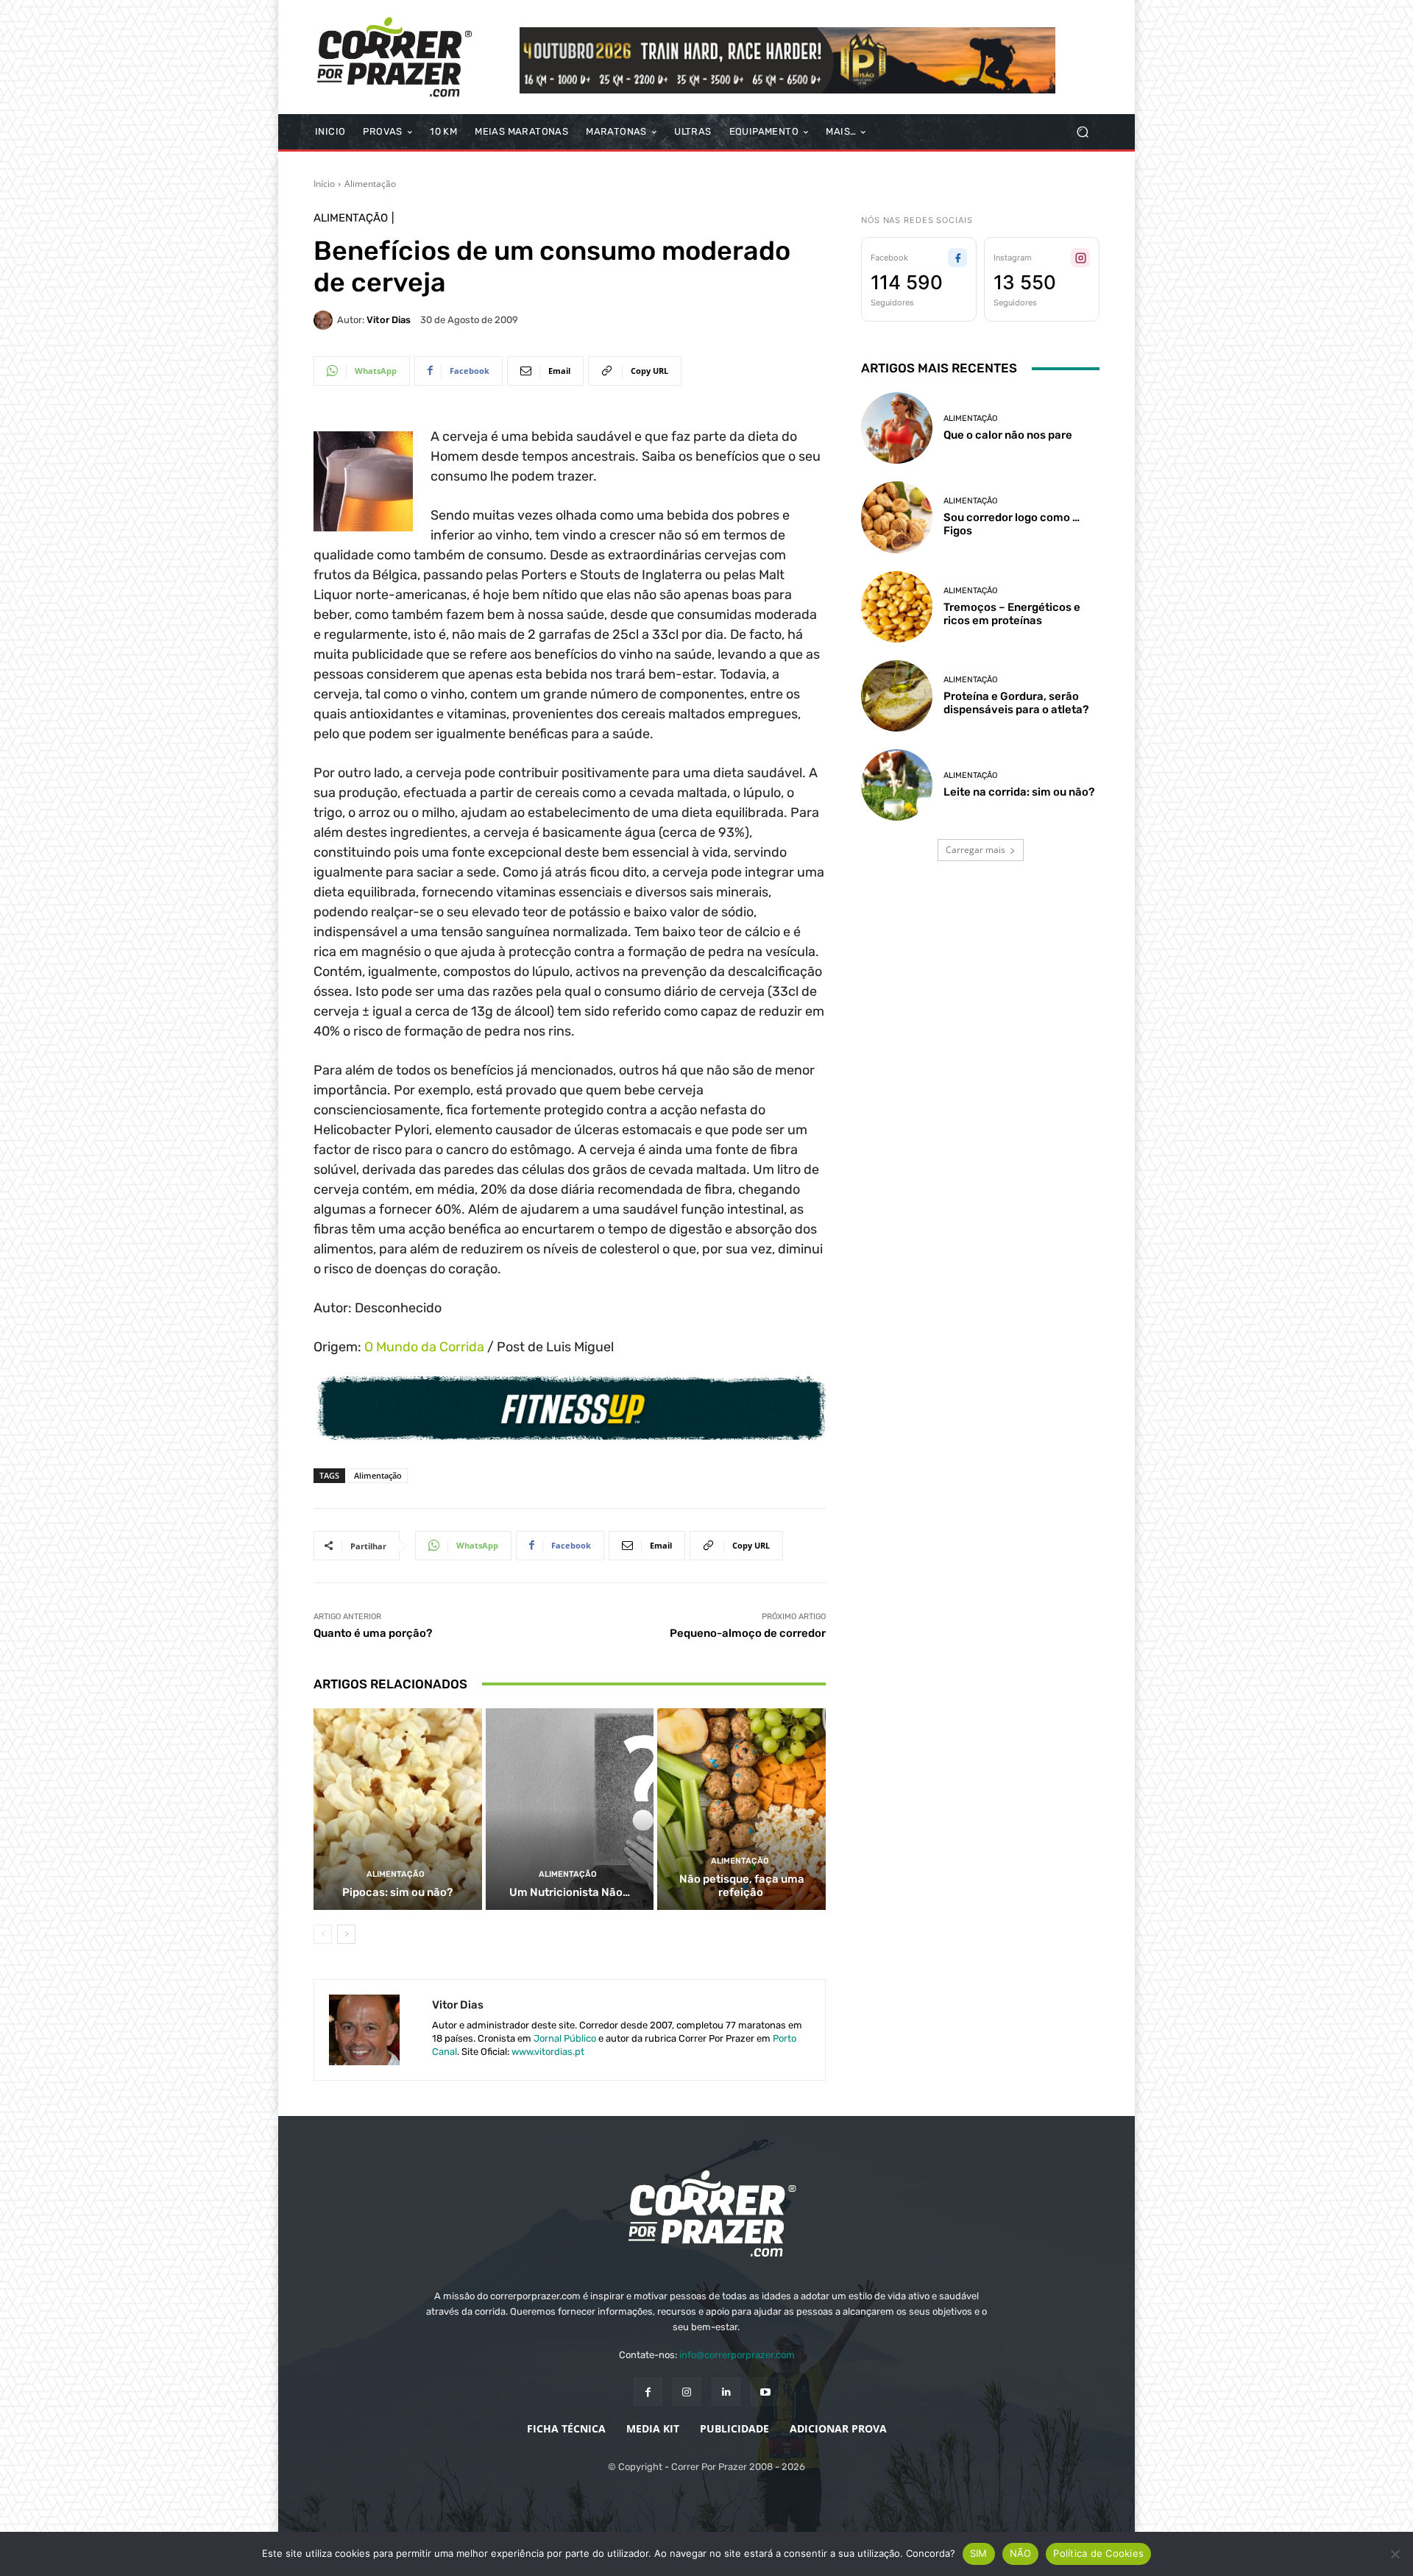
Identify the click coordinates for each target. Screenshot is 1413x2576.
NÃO (1021, 2553)
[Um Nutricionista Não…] (570, 1809)
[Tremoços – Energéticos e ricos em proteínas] (897, 607)
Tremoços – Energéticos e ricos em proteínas (1012, 614)
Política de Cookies (1098, 2553)
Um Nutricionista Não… (570, 1892)
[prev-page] (323, 1934)
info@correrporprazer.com (737, 2355)
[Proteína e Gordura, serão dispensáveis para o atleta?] (897, 696)
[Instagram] (687, 2392)
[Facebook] (648, 2392)
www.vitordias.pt (548, 2052)
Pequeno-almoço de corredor (748, 1633)
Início (324, 184)
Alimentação (370, 184)
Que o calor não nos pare (1008, 435)
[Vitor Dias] (325, 320)
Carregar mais (975, 850)
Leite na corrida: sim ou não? (1019, 792)
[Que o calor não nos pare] (897, 428)
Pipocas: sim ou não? (397, 1892)
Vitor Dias (389, 320)
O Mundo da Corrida (424, 1347)
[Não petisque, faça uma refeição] (741, 1809)
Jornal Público (565, 2038)
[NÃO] (1395, 2554)
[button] (1082, 132)
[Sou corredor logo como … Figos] (897, 517)
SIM (979, 2553)
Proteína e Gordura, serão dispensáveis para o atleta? (1016, 703)
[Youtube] (765, 2392)
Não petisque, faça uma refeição (742, 1886)
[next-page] (346, 1934)
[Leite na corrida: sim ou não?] (897, 785)
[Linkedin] (726, 2392)
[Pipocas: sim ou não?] (398, 1809)
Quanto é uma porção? (373, 1633)
